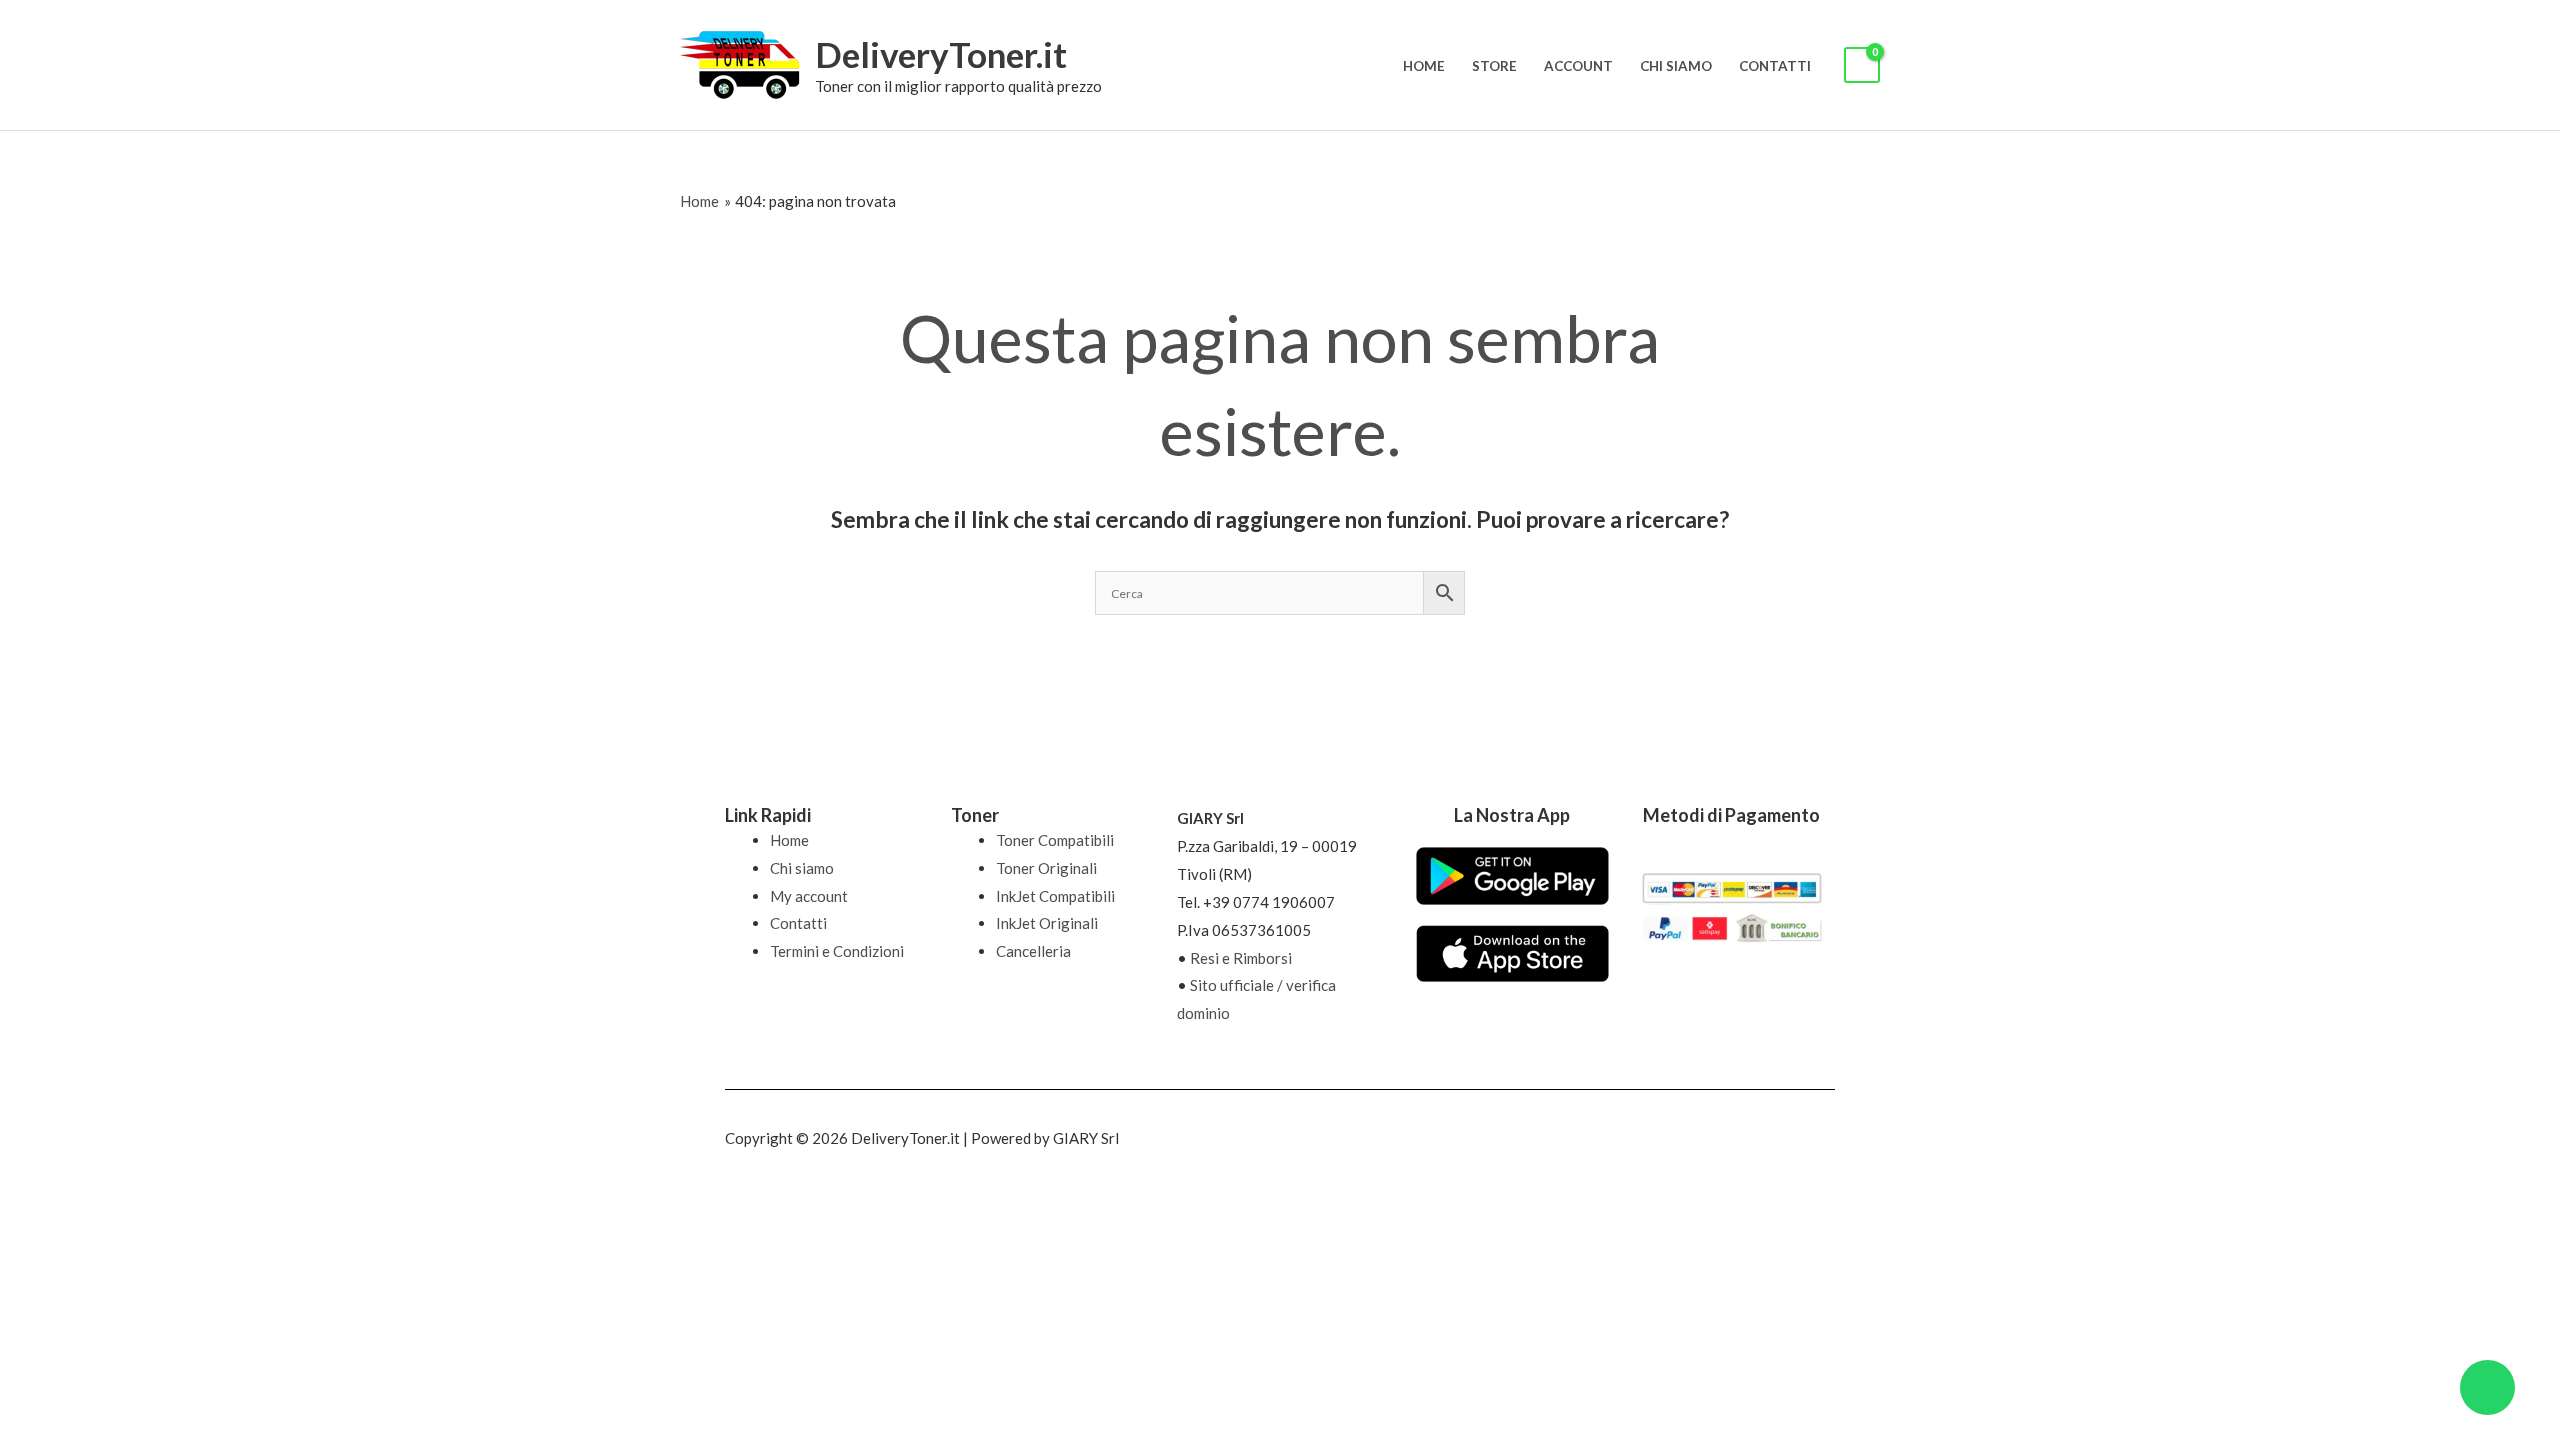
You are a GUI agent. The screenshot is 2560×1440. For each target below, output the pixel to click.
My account (809, 896)
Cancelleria (1033, 951)
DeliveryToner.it (941, 54)
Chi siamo (1676, 66)
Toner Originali (1046, 868)
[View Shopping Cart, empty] (1862, 65)
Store (1494, 66)
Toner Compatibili (1055, 840)
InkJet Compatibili (1055, 896)
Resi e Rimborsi (1241, 958)
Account (1578, 66)
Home (1424, 66)
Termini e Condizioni (837, 951)
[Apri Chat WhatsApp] (2487, 1387)
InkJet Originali (1047, 923)
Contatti (1775, 66)
